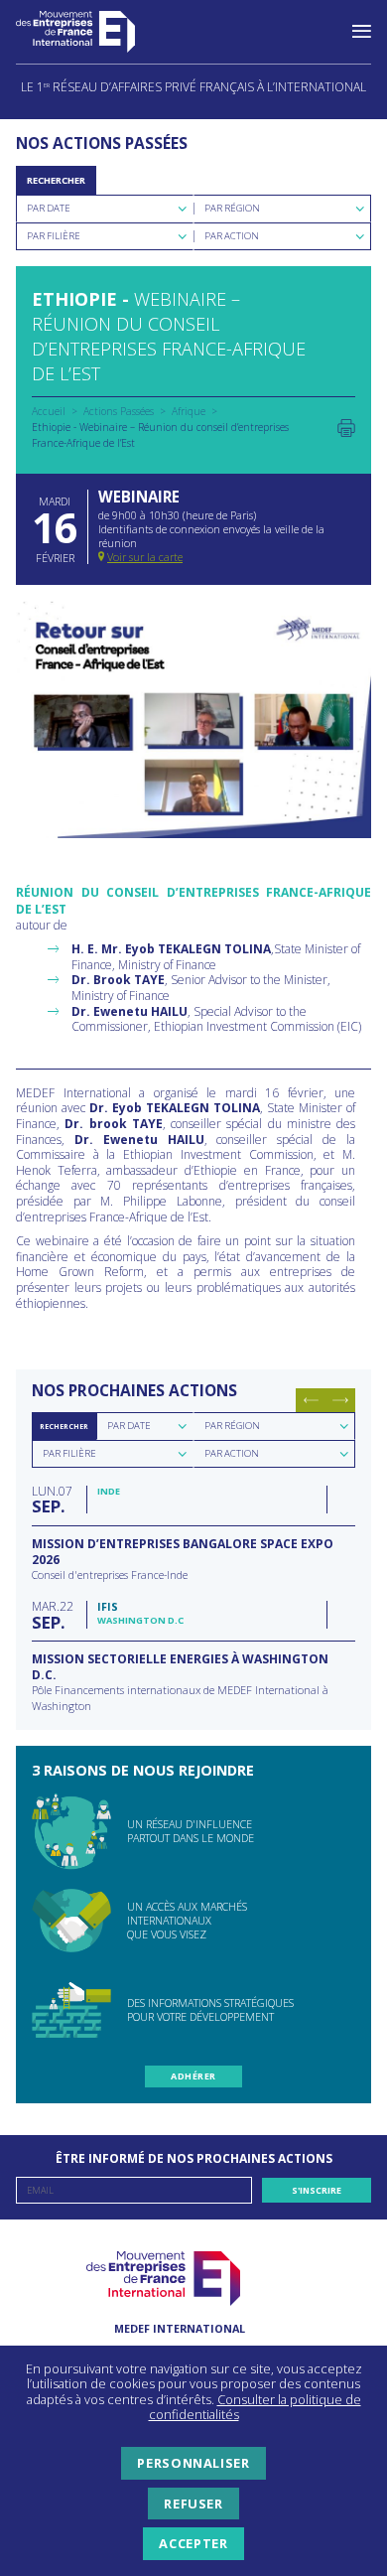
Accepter (193, 2543)
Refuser (193, 2504)
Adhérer (193, 2076)
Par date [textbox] (129, 1426)
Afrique (189, 411)
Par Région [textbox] (232, 208)
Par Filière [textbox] (54, 236)
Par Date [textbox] (49, 208)
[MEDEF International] (95, 32)
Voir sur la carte (145, 557)
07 (52, 1499)
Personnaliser (193, 2463)
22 (53, 1614)
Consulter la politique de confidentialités (255, 2407)
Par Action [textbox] (232, 236)
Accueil (49, 411)
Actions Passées (119, 411)
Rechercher (56, 180)
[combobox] (105, 209)
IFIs (108, 1607)
